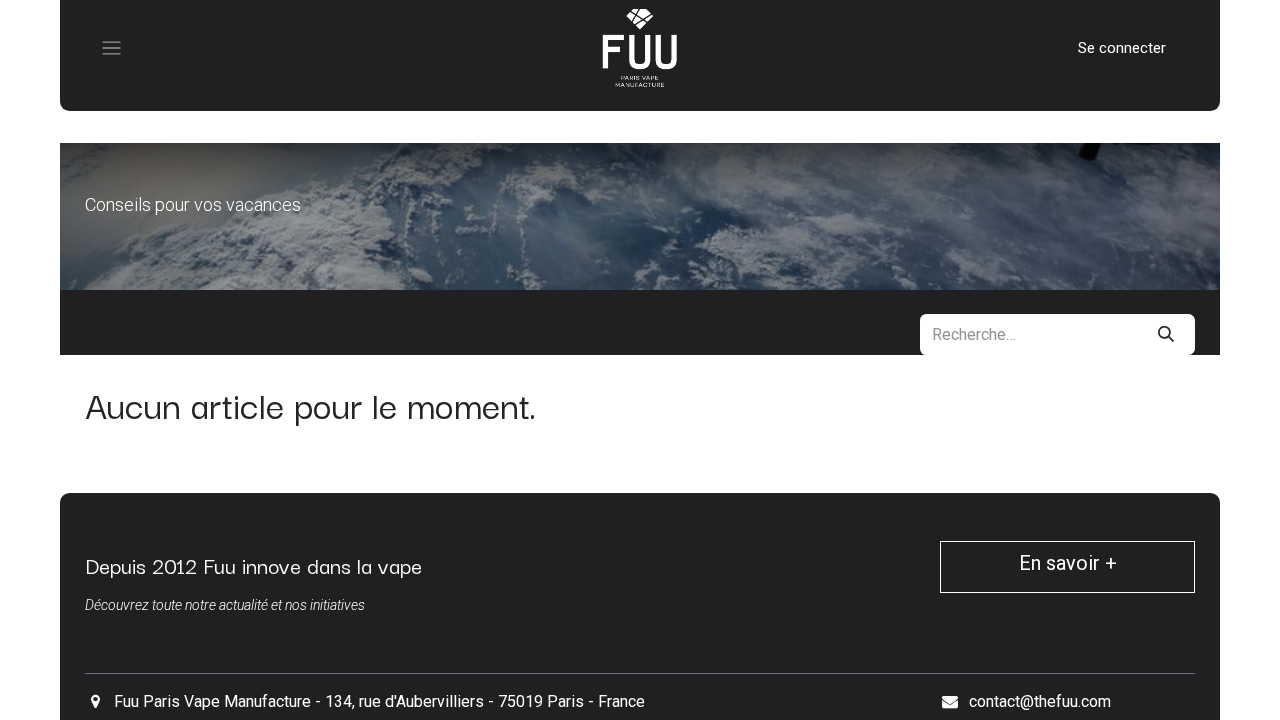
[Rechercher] (1166, 334)
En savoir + (1068, 563)
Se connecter (1122, 48)
